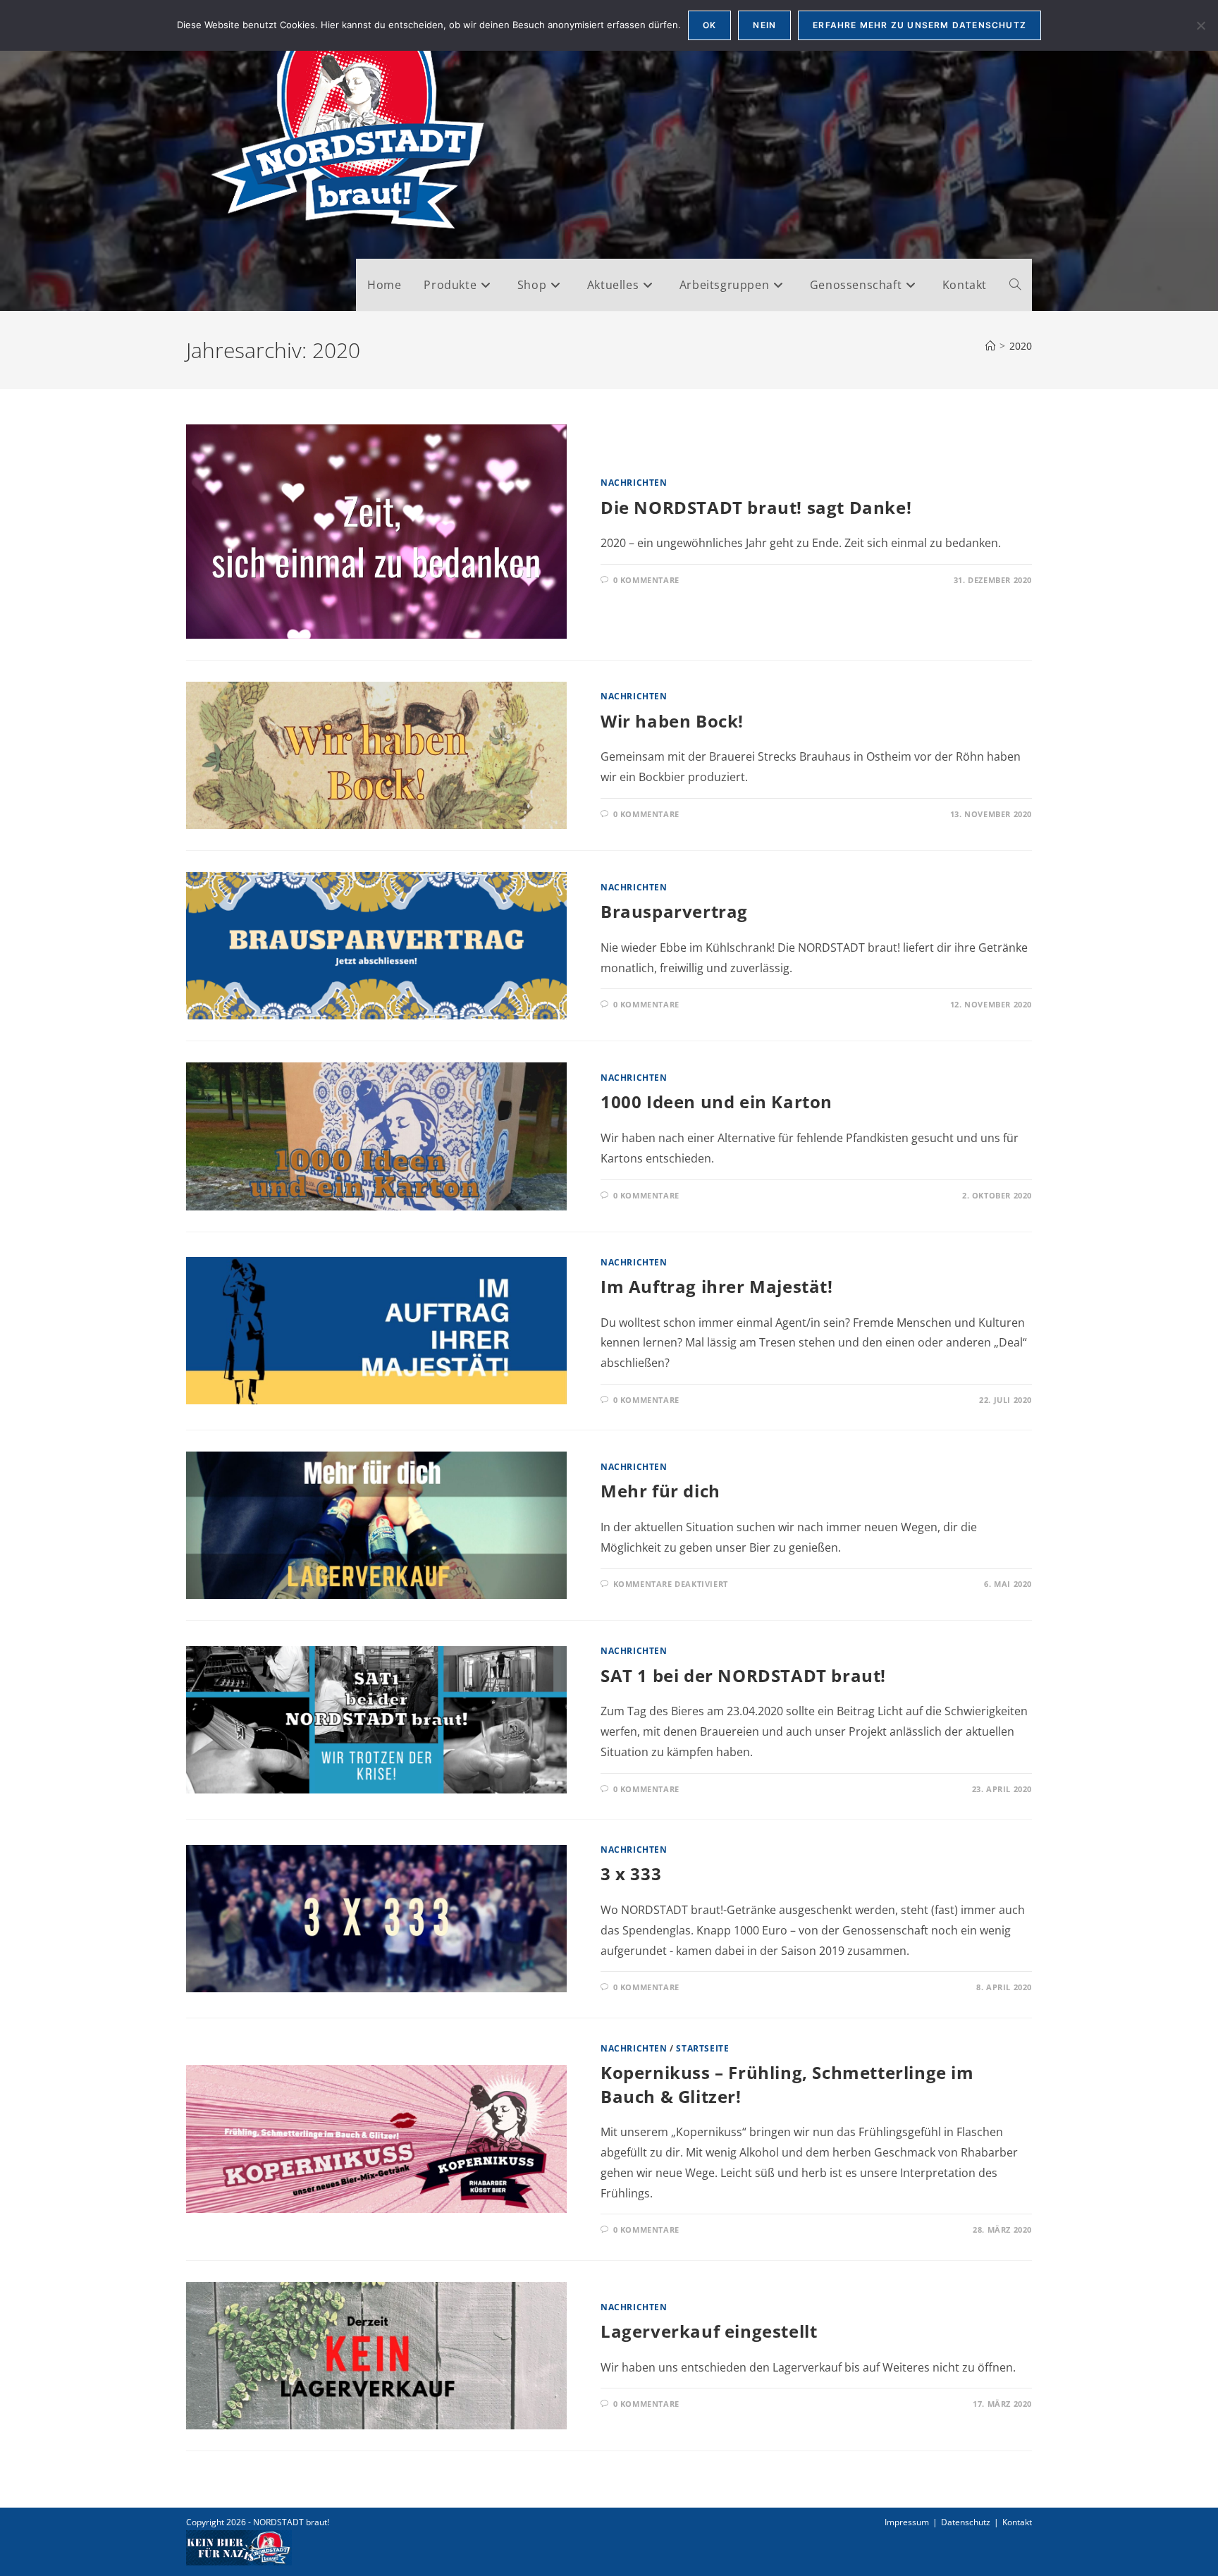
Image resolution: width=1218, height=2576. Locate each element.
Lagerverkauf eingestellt (709, 2331)
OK (709, 25)
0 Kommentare (646, 580)
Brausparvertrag (674, 911)
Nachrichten (634, 483)
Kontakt (1017, 2522)
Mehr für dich (660, 1491)
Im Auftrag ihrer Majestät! (717, 1286)
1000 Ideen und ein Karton (716, 1102)
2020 (1021, 346)
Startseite (702, 2048)
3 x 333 (631, 1873)
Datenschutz (966, 2522)
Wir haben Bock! (672, 721)
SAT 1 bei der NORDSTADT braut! (743, 1675)
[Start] (990, 346)
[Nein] (1200, 25)
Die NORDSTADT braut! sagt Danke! (756, 507)
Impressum (907, 2522)
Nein (764, 25)
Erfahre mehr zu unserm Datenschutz (919, 25)
